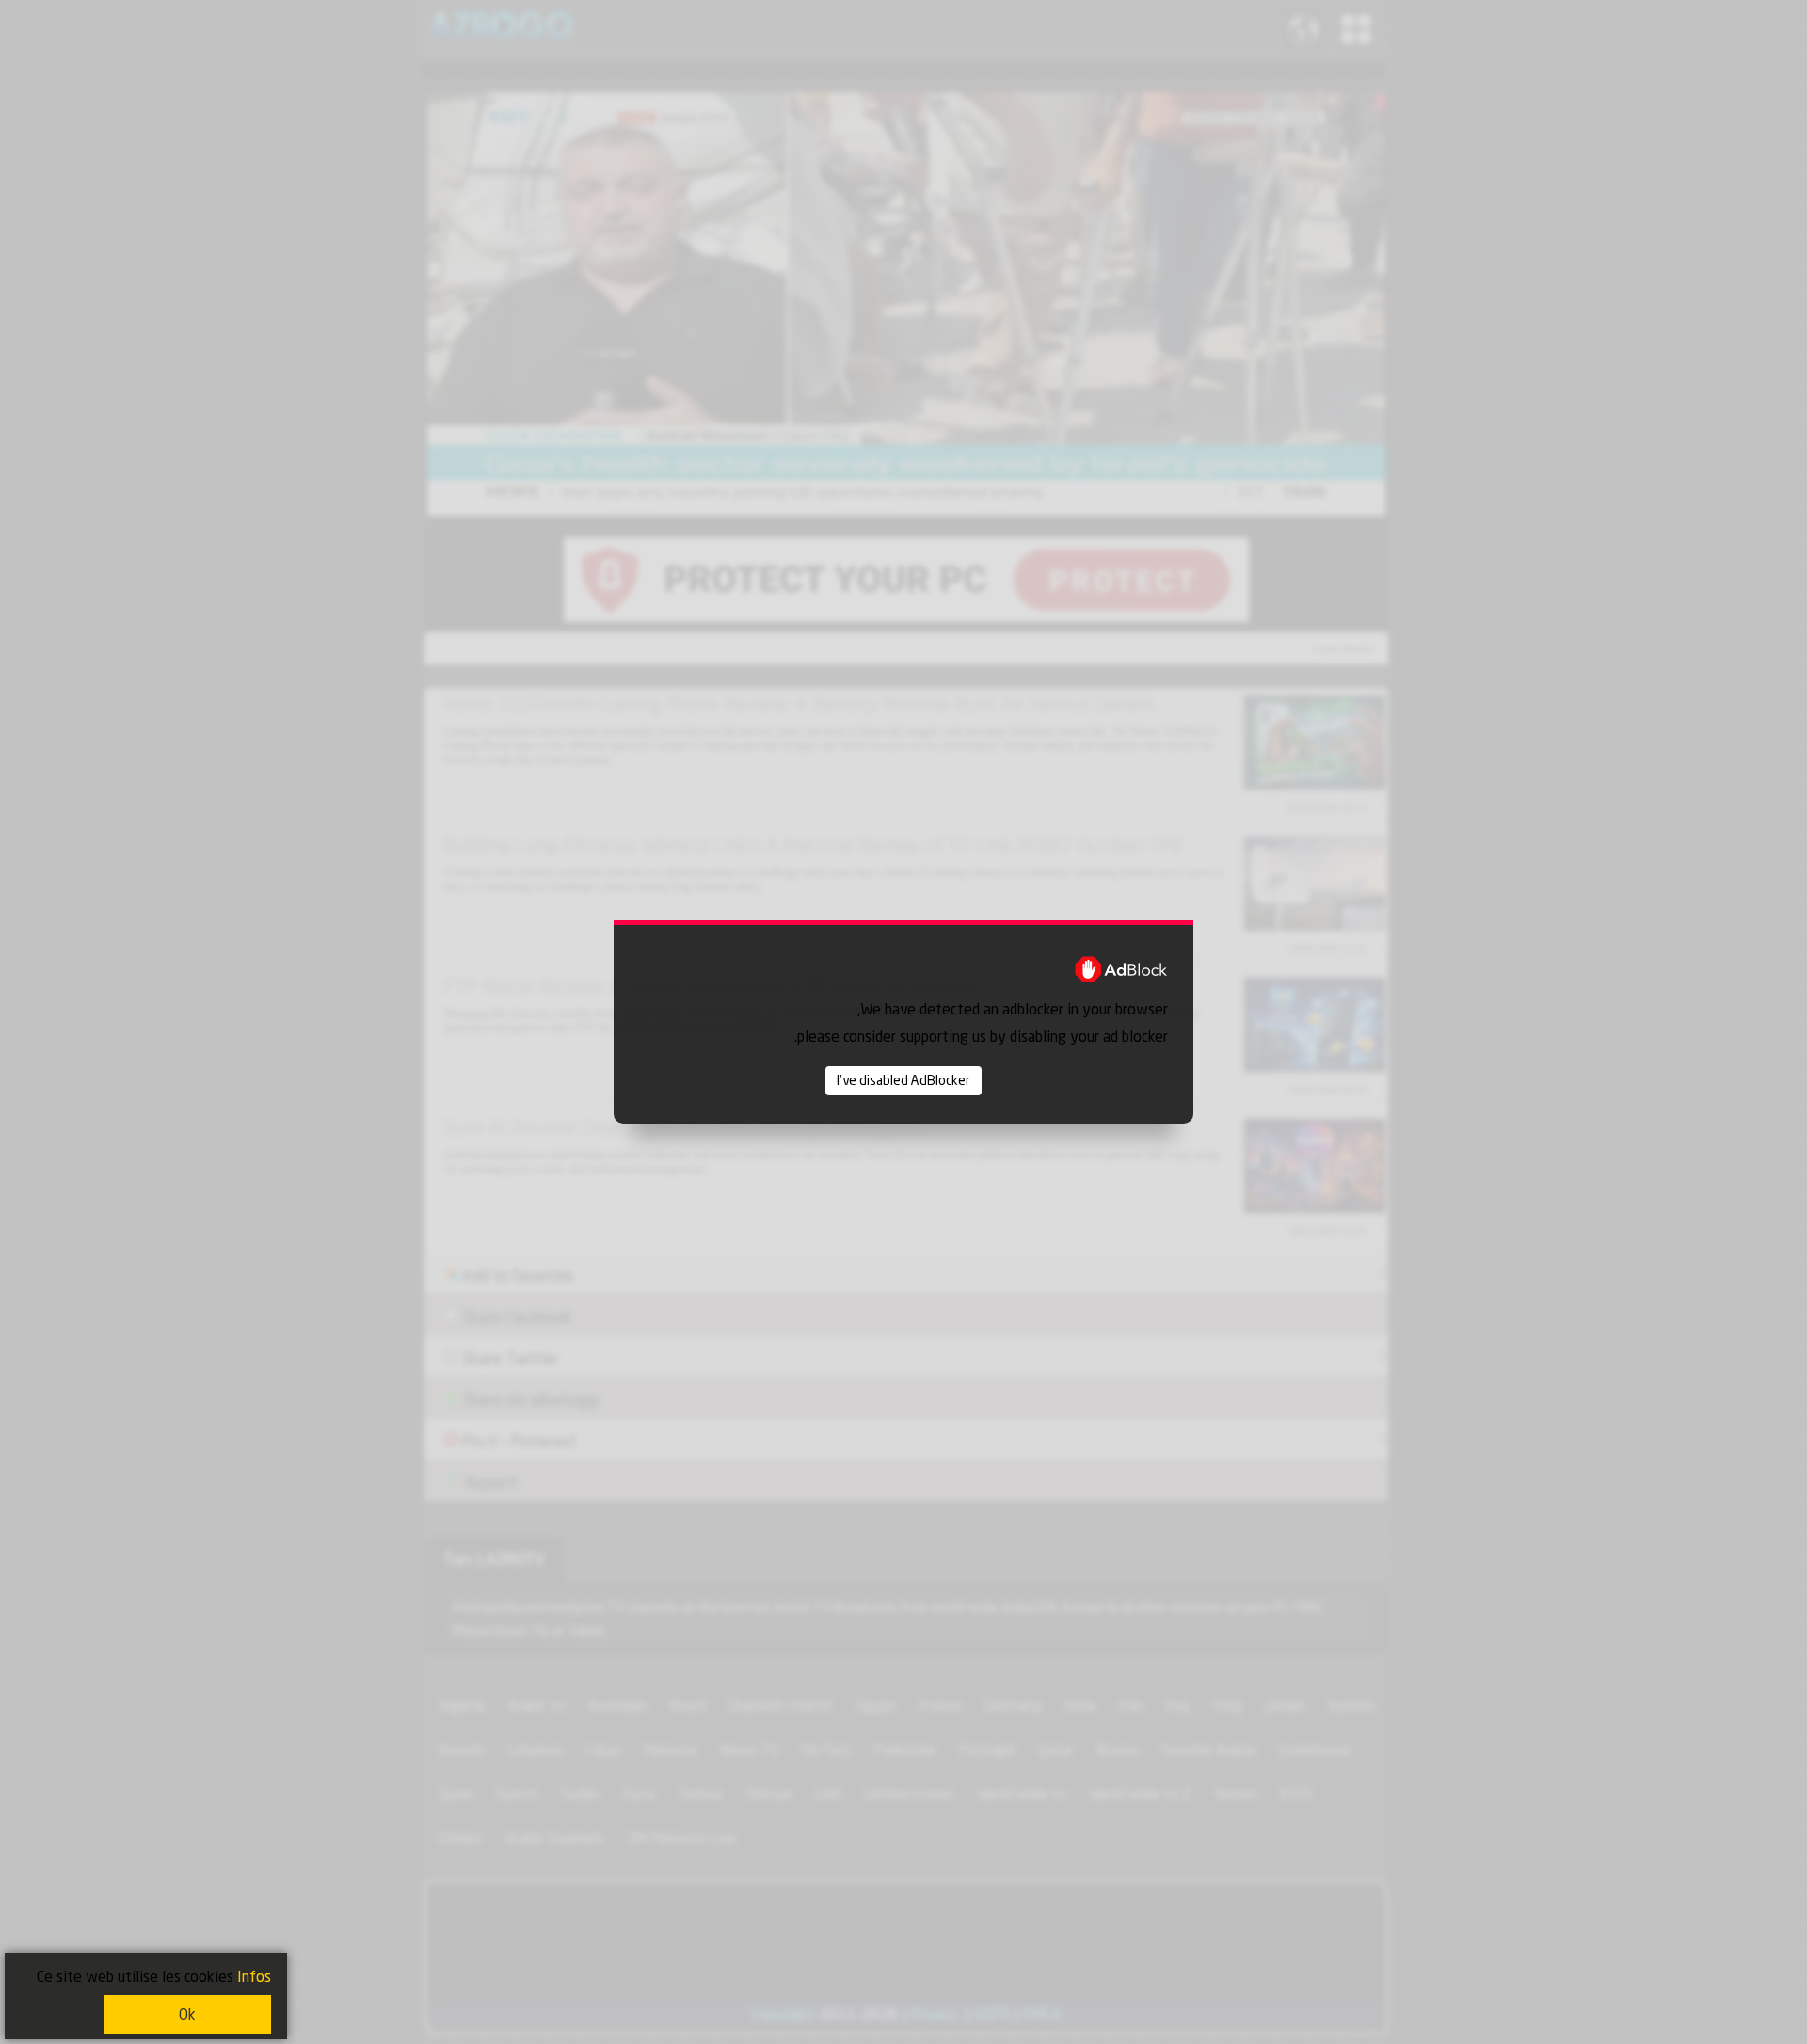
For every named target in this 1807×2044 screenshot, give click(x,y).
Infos (254, 1977)
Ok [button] (187, 2014)
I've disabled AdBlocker (903, 1080)
